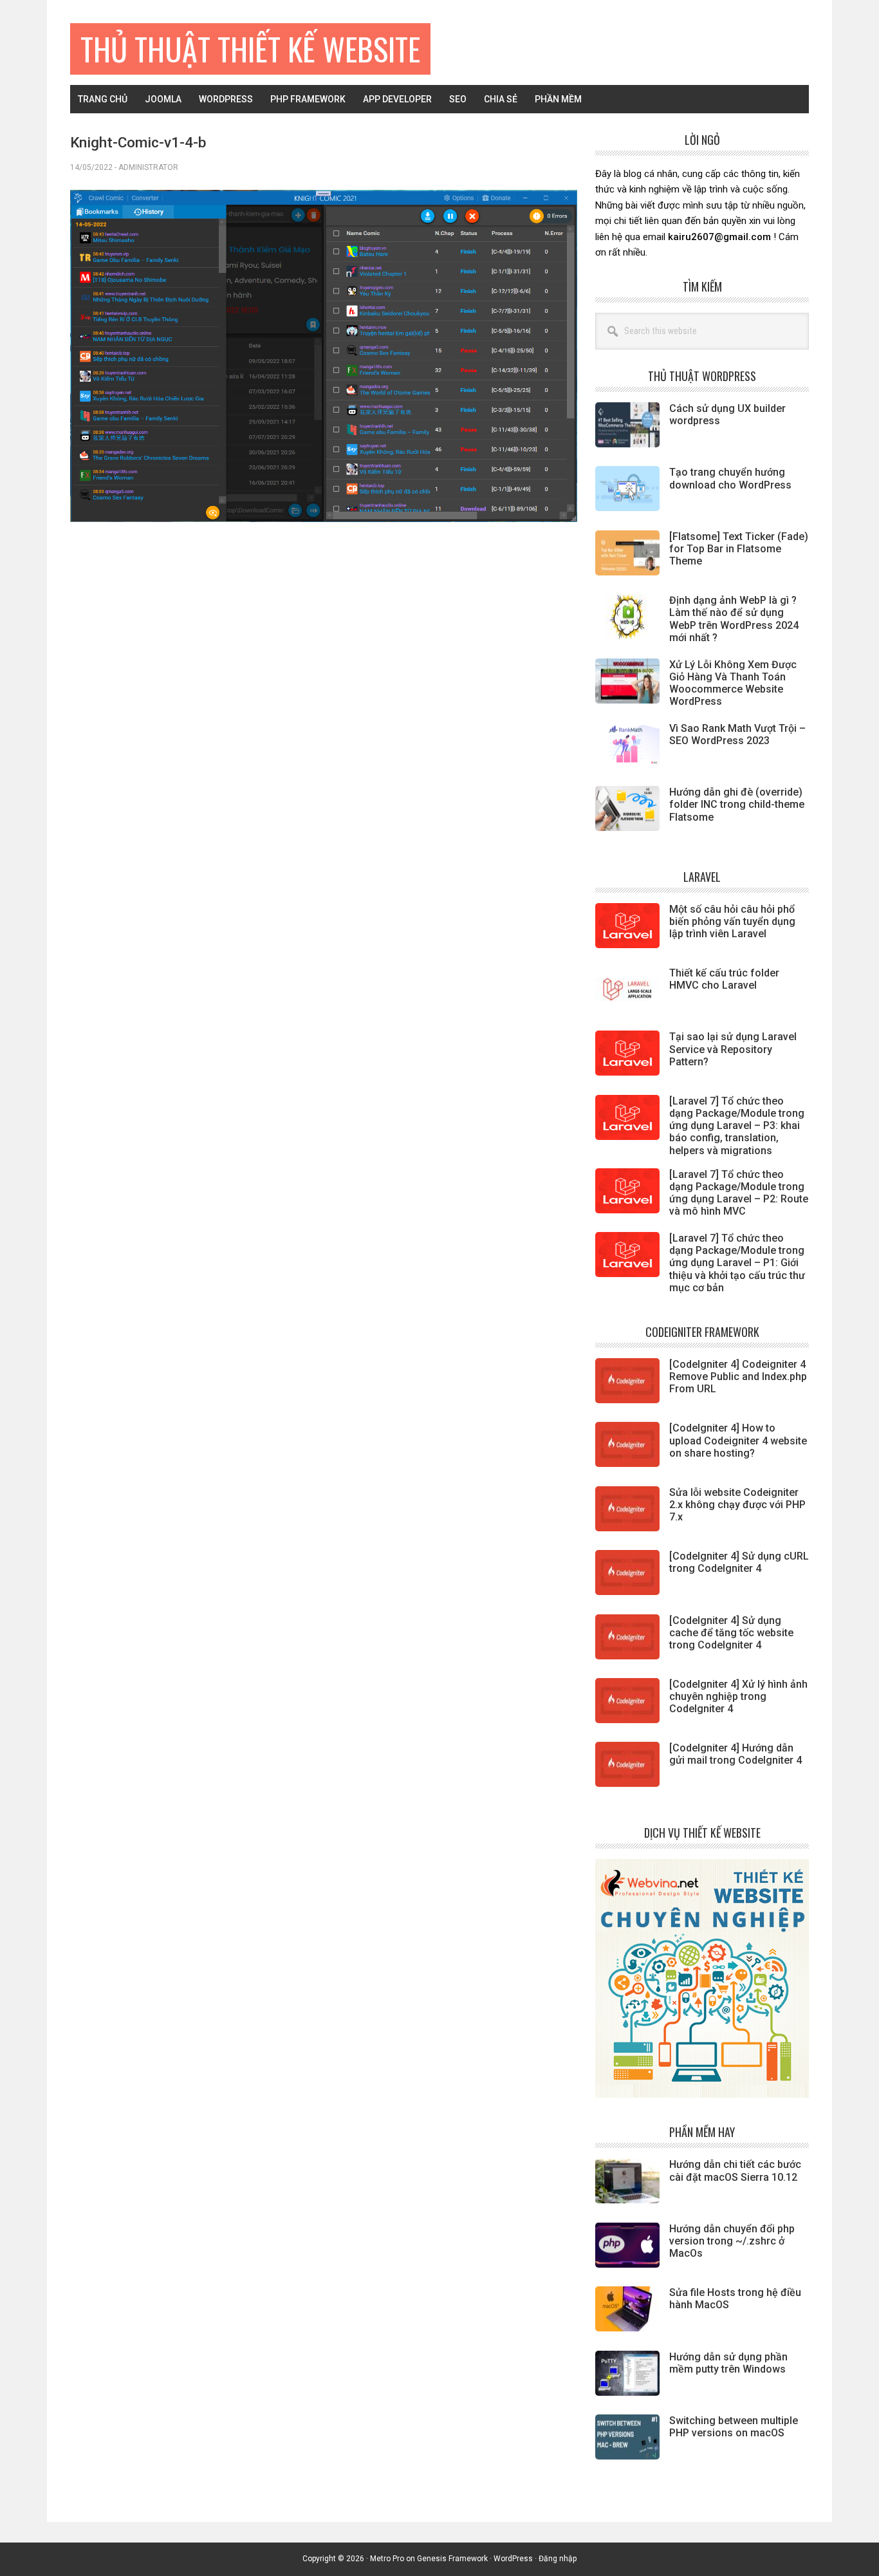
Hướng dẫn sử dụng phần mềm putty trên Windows (728, 2363)
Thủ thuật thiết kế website (250, 49)
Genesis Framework (452, 2559)
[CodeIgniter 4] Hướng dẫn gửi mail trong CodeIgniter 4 (736, 1754)
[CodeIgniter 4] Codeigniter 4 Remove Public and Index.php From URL (738, 1377)
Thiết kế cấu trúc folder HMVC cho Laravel (724, 979)
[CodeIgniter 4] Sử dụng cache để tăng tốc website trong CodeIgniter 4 (731, 1633)
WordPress (513, 2559)
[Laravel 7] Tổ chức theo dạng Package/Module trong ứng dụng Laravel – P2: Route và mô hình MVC (739, 1193)
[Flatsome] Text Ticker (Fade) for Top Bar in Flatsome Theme (739, 549)
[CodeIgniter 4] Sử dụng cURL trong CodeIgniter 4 (739, 1562)
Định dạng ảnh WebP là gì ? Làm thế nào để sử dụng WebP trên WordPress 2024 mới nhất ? (734, 619)
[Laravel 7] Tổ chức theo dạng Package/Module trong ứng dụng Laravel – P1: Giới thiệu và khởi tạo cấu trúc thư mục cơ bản (737, 1263)
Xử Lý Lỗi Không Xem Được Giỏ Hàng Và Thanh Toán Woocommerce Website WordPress (733, 683)
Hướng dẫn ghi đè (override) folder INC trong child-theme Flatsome (737, 804)
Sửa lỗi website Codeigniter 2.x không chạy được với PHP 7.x (737, 1505)
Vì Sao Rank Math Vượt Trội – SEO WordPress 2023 (737, 734)
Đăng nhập (558, 2559)
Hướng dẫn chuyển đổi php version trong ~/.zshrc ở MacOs (732, 2241)
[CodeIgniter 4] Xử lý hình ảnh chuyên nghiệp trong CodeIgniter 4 (738, 1696)
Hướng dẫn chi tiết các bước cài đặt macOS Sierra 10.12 (735, 2170)
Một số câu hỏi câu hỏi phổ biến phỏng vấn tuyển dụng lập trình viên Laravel (732, 921)
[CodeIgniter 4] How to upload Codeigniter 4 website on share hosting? (738, 1440)
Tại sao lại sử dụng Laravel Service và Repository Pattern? (733, 1049)
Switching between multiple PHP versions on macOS (734, 2427)
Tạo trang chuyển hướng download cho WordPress (730, 478)
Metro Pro (387, 2559)
